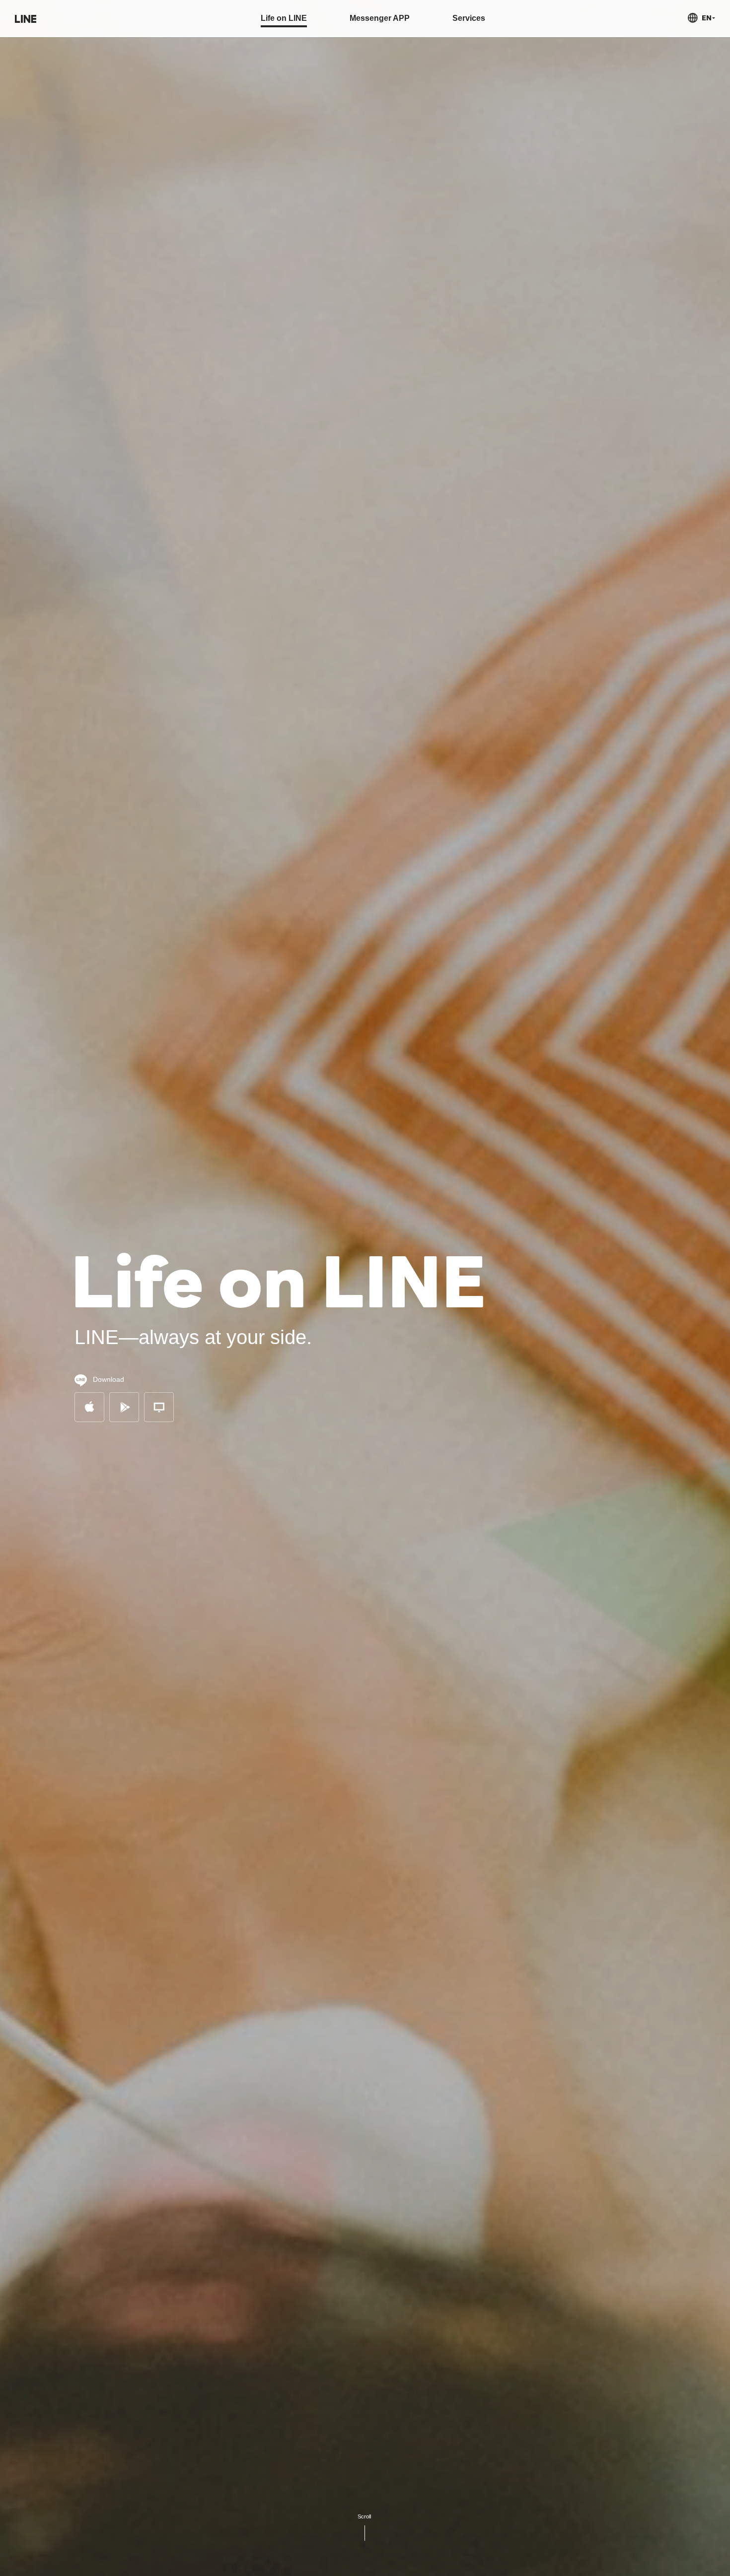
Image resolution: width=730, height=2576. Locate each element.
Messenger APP (380, 18)
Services (469, 18)
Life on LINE (284, 18)
